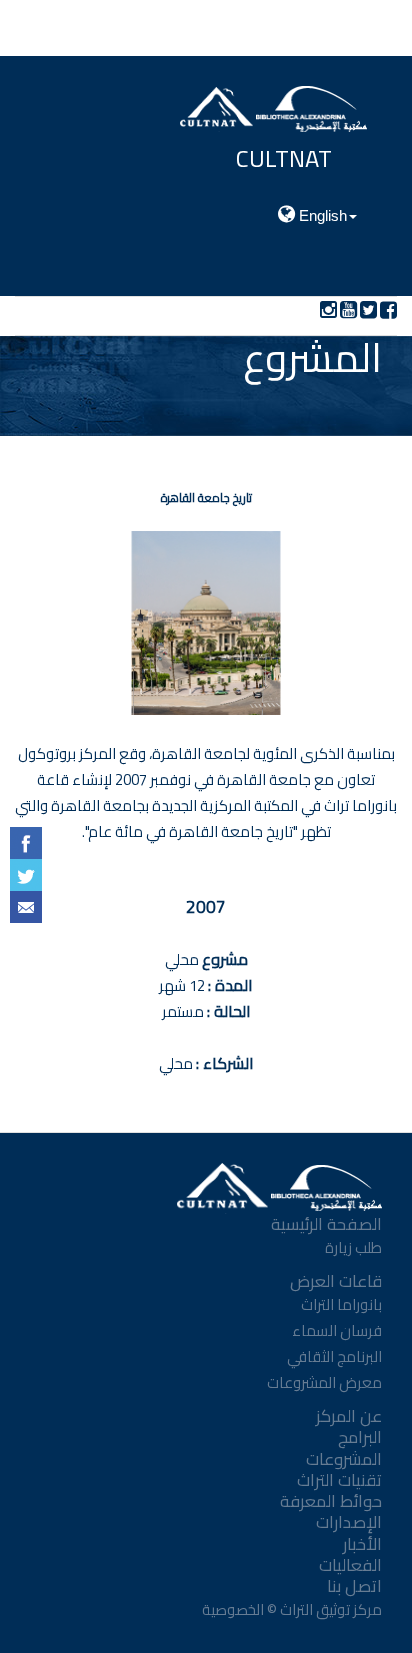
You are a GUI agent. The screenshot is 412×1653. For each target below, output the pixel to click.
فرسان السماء (337, 1330)
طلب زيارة (353, 1247)
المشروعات (344, 1459)
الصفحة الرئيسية (326, 1224)
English (321, 215)
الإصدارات (349, 1522)
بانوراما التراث (341, 1304)
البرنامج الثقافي (334, 1356)
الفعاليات (350, 1565)
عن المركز (349, 1416)
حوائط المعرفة (331, 1501)
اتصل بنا (354, 1586)
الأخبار (362, 1544)
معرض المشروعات (324, 1382)
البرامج (360, 1437)
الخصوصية (231, 1609)
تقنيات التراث (339, 1480)
